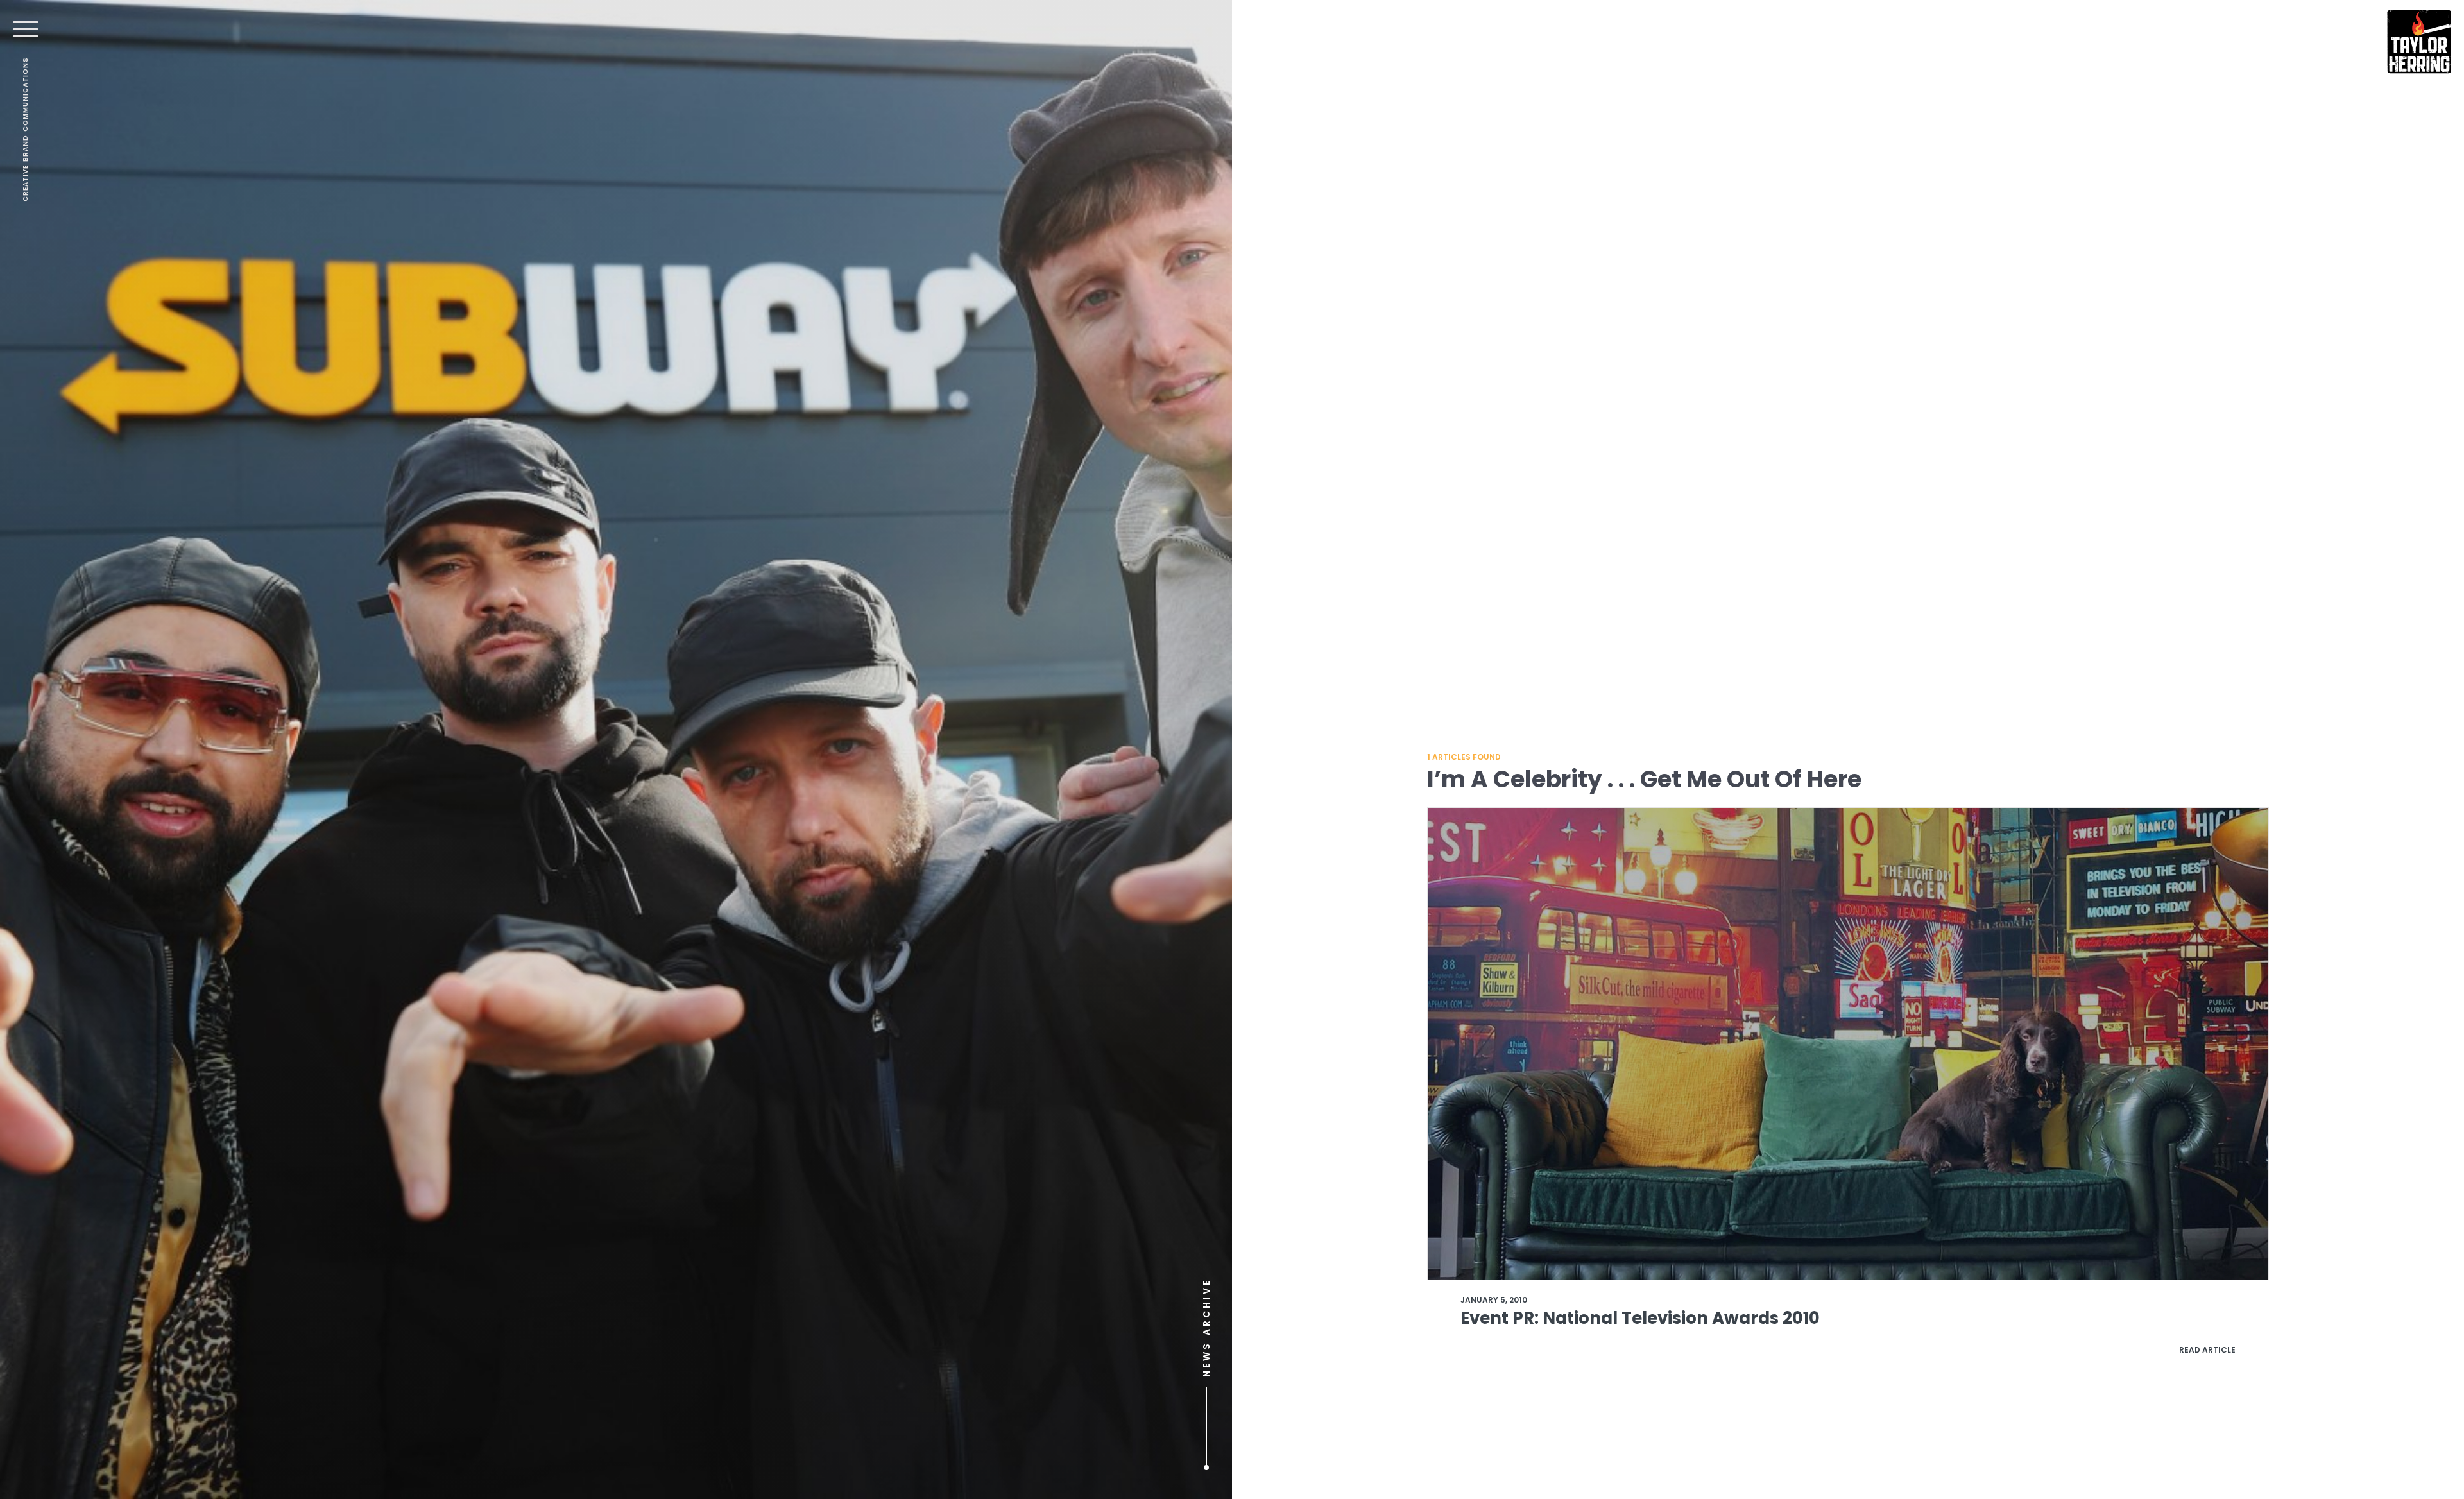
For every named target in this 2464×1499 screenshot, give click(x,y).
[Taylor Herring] (2419, 42)
